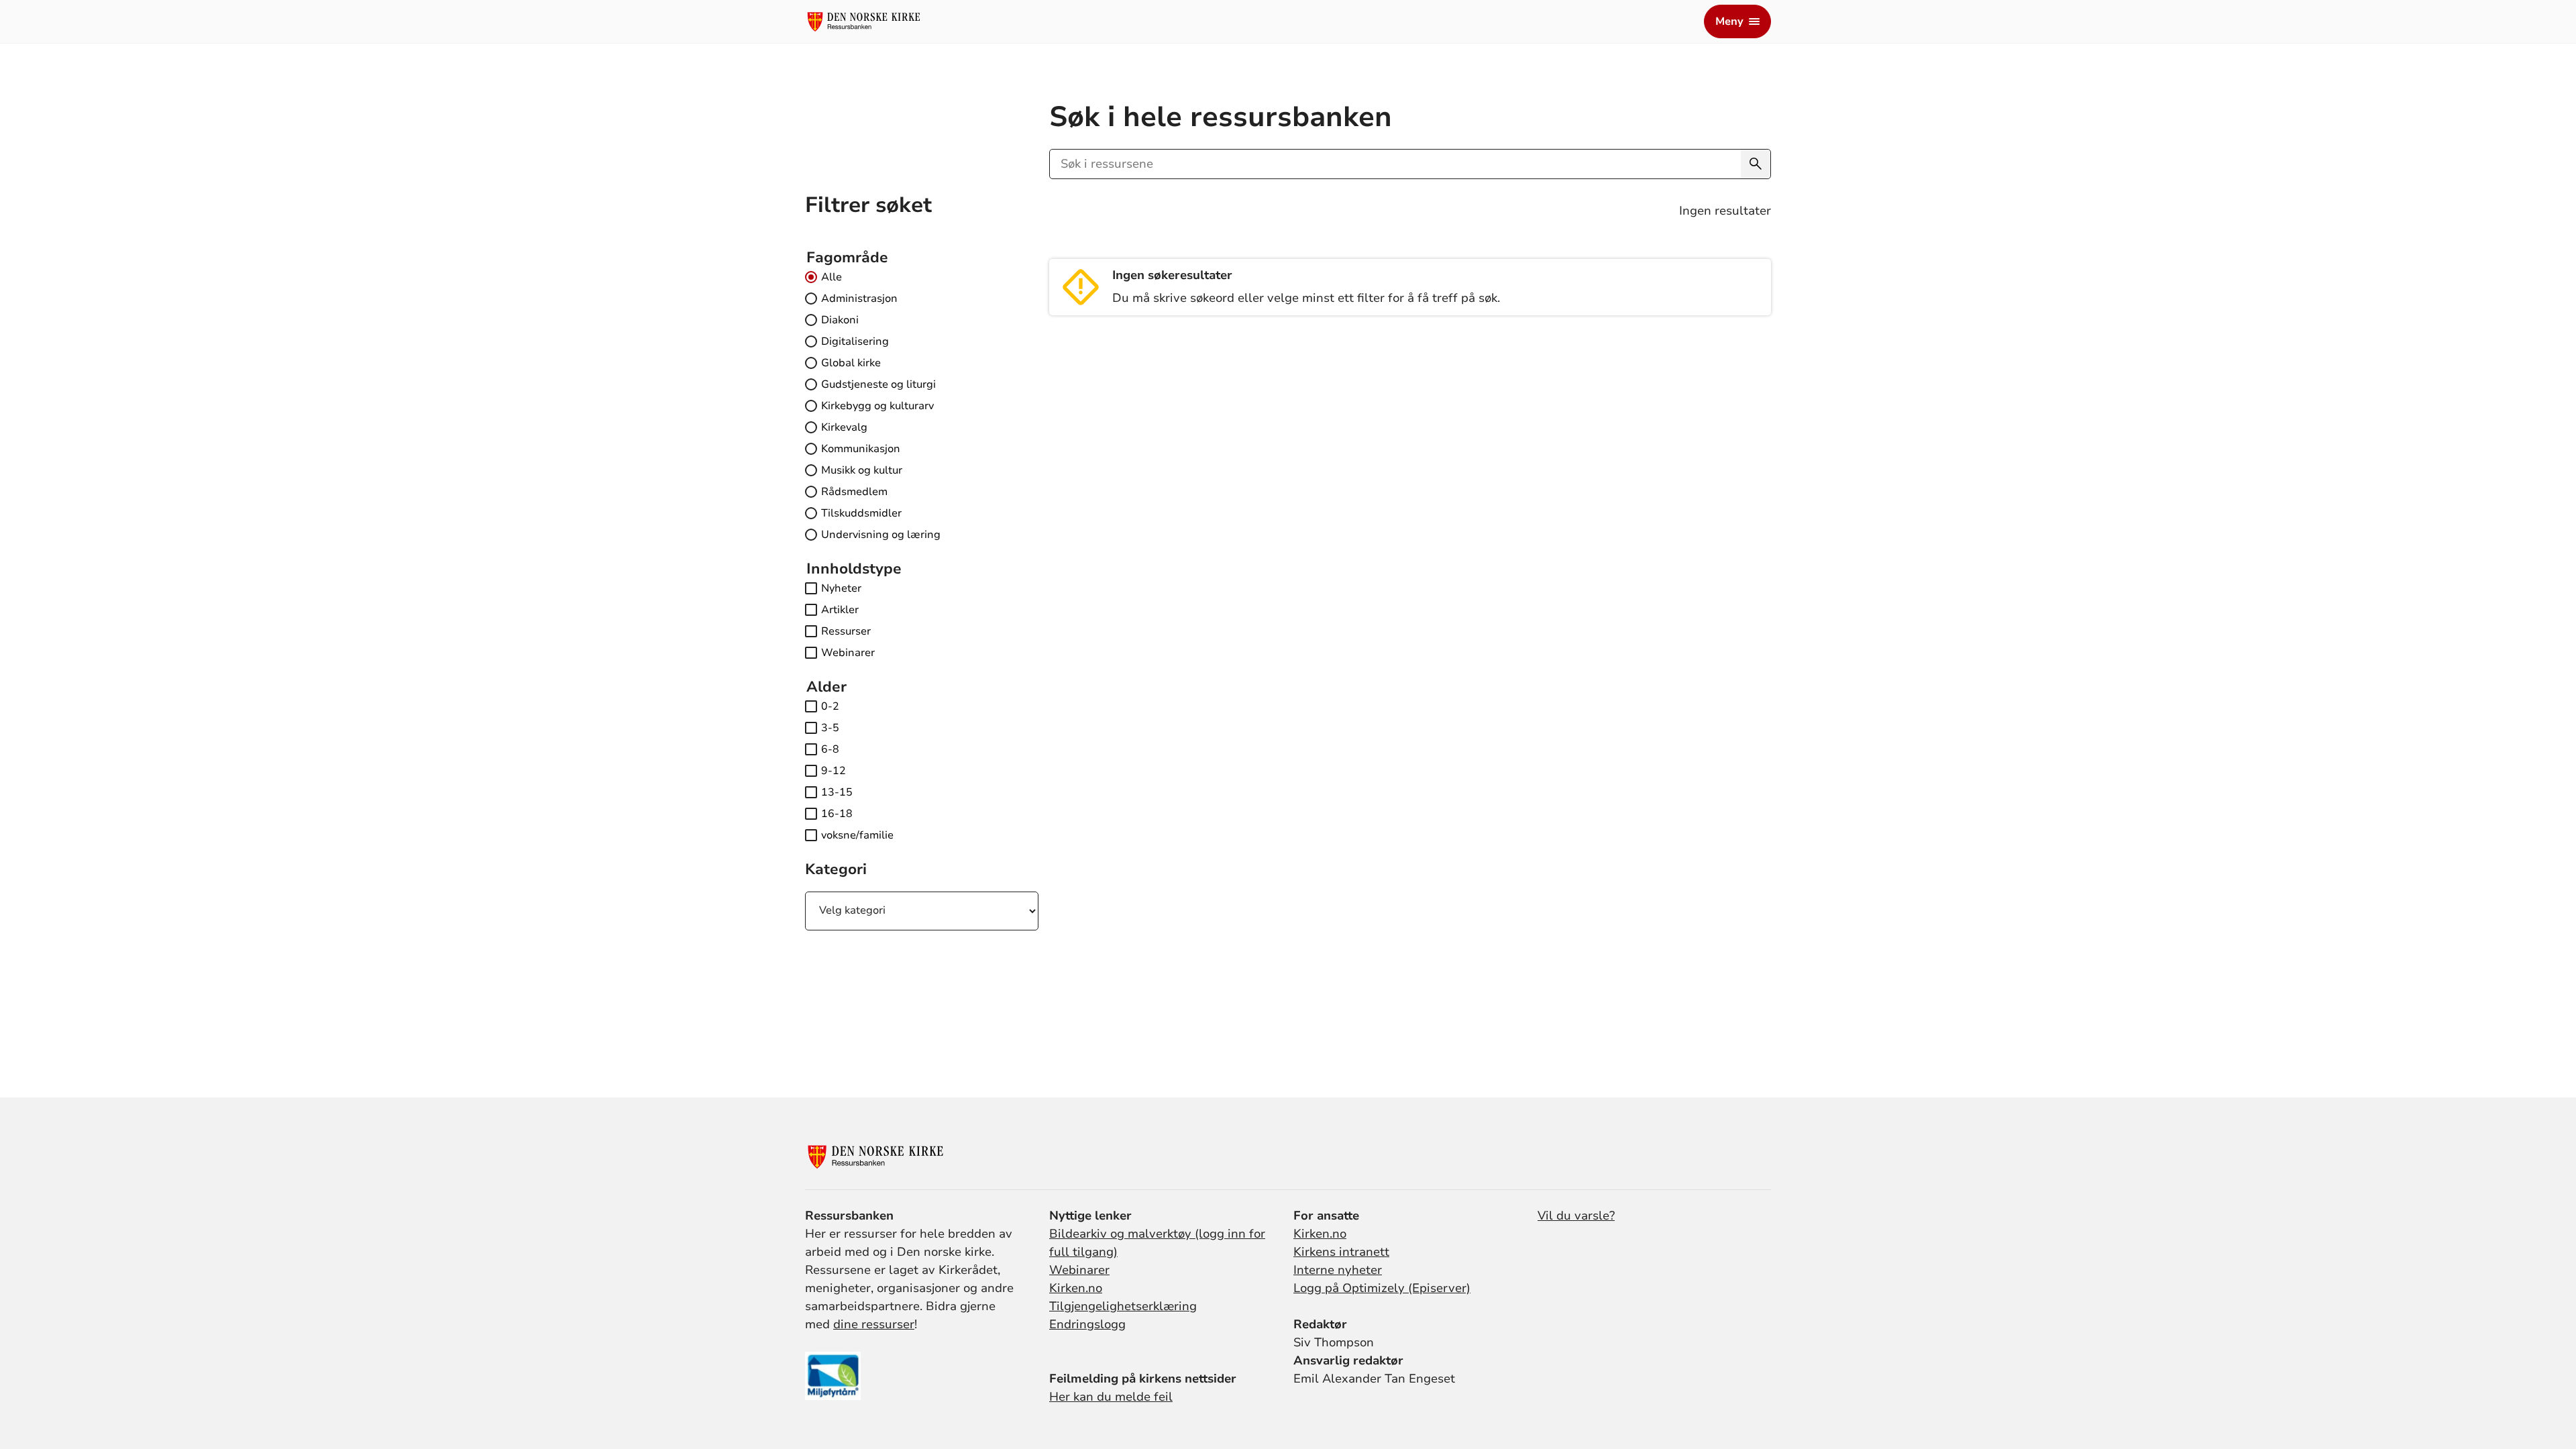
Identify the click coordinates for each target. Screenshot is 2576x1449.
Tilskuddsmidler (861, 513)
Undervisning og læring (881, 535)
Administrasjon (859, 299)
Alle (831, 277)
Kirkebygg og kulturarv (877, 406)
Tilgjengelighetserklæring (1123, 1306)
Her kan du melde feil (1111, 1397)
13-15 (837, 792)
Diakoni (840, 320)
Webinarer (848, 653)
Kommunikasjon (861, 449)
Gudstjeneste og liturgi (878, 384)
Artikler (840, 610)
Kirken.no (1076, 1288)
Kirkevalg (844, 427)
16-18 (837, 814)
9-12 (834, 771)
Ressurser (846, 631)
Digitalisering (855, 341)
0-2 (830, 706)
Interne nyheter (1338, 1270)
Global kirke (851, 363)
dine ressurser (874, 1324)
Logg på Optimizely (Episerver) (1382, 1288)
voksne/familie (857, 835)
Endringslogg (1087, 1324)
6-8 (830, 749)
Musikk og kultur (862, 470)
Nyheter (841, 588)
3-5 (830, 728)
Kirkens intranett (1341, 1252)
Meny (1729, 21)
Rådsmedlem (854, 492)
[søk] (1756, 164)
